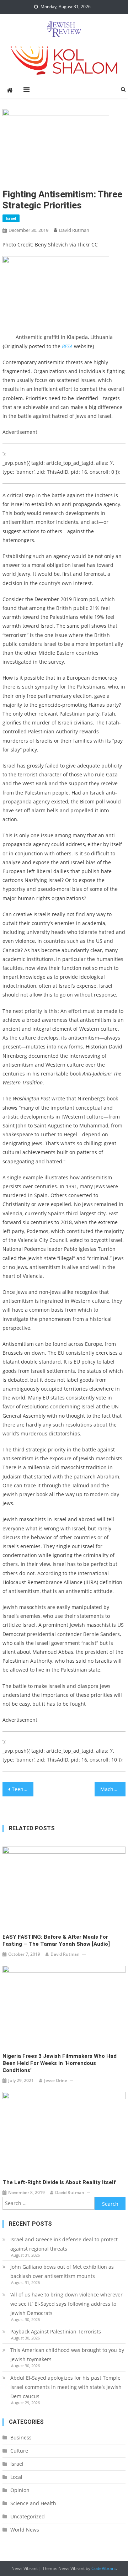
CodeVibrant (104, 2568)
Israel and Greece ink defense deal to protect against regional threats (64, 2244)
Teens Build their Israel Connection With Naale (22, 1789)
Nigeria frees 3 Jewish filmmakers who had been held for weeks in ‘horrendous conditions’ (60, 2063)
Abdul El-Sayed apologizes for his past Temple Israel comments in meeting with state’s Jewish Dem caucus (66, 2387)
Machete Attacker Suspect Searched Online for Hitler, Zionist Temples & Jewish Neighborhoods (113, 1789)
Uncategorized (28, 2516)
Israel (11, 218)
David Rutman (74, 230)
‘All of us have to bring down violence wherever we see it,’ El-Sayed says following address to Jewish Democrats (66, 2304)
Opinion (20, 2490)
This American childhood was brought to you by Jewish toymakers (67, 2355)
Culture (19, 2451)
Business (21, 2437)
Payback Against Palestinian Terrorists (56, 2331)
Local (16, 2477)
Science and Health (33, 2503)
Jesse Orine (56, 2080)
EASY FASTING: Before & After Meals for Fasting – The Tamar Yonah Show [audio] (56, 1940)
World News (25, 2530)
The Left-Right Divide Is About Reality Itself (59, 2182)
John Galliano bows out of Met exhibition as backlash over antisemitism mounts (62, 2271)
